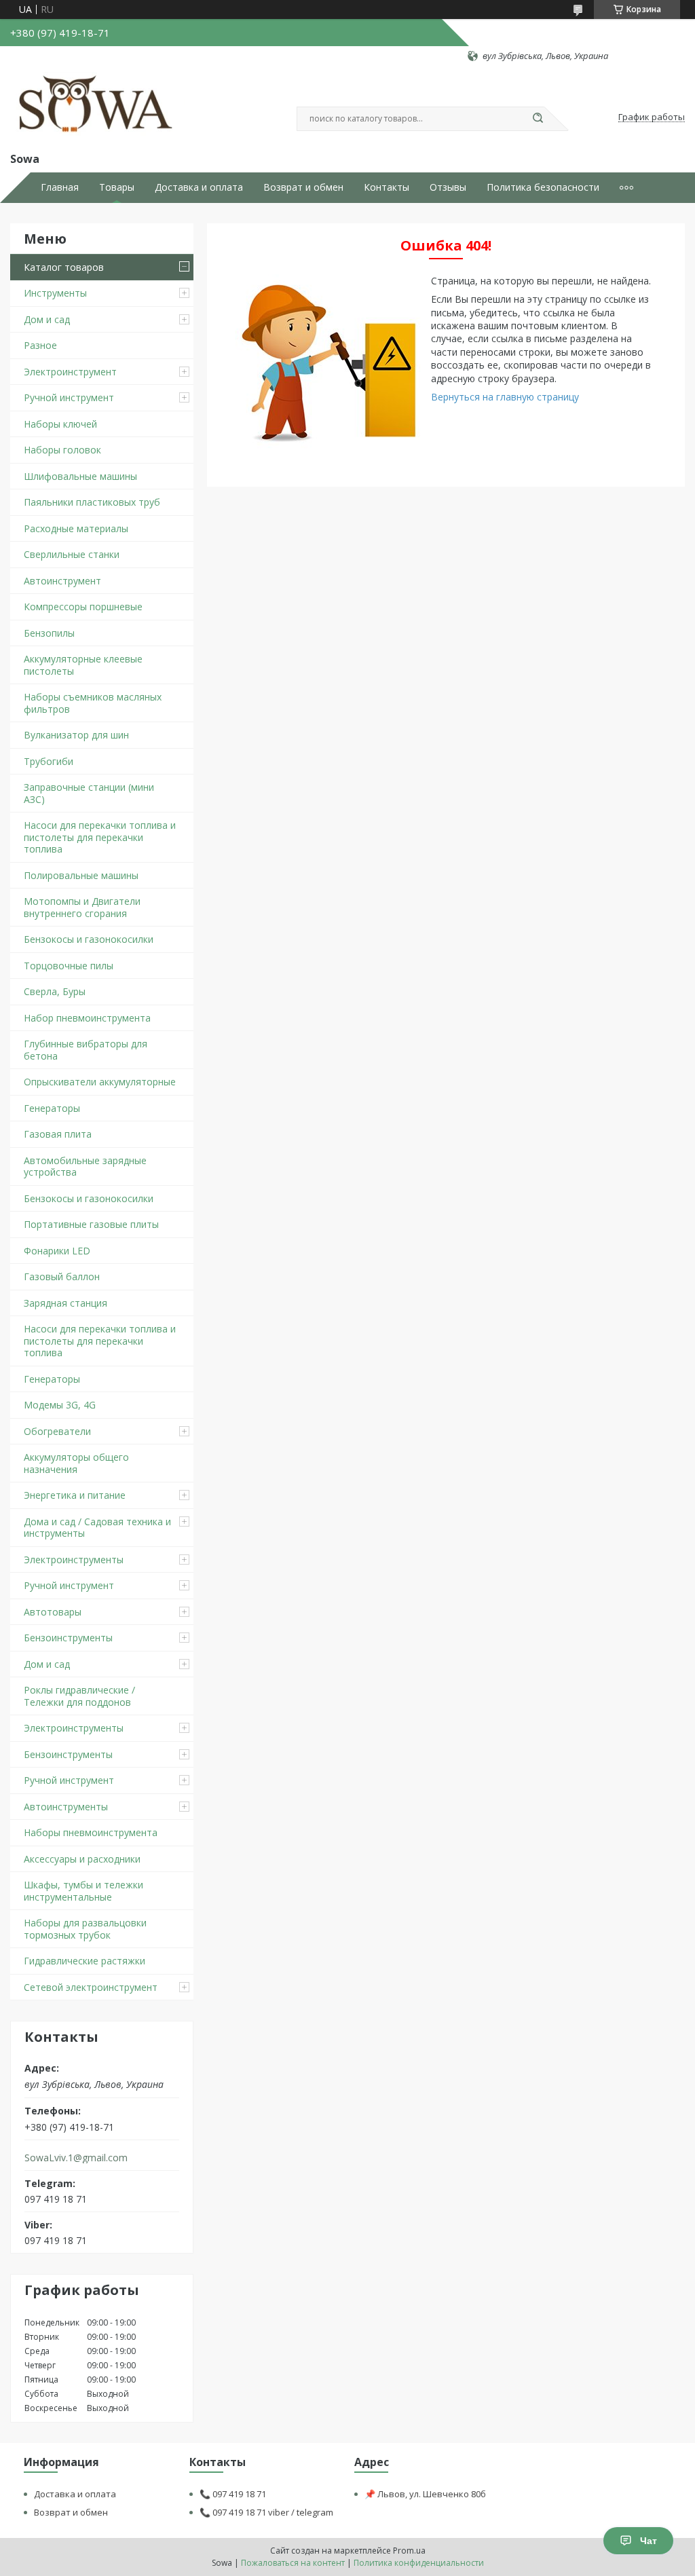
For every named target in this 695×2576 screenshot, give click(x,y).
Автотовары (53, 1612)
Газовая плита (58, 1134)
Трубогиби (49, 761)
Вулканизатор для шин (76, 735)
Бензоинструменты (68, 1638)
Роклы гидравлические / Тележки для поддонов (79, 1696)
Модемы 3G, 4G (60, 1405)
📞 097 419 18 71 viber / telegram (266, 2512)
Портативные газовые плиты (91, 1224)
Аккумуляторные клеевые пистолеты (83, 665)
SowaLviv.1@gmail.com (76, 2158)
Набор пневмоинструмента (87, 1018)
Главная (60, 187)
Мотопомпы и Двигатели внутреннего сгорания (82, 907)
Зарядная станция (65, 1303)
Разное (40, 345)
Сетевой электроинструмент (91, 1987)
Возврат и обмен (303, 187)
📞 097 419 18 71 (233, 2494)
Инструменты (55, 293)
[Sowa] (97, 106)
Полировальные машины (81, 875)
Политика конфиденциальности (419, 2563)
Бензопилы (49, 633)
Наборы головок (62, 450)
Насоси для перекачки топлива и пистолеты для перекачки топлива (100, 837)
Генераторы (52, 1108)
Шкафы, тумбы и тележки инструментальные (83, 1891)
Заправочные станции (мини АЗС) (89, 793)
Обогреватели (57, 1431)
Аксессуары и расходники (82, 1859)
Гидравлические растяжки (84, 1961)
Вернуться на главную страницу (505, 397)
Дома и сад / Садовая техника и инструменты (97, 1528)
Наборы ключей (60, 424)
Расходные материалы (76, 528)
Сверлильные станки (72, 554)
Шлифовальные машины (80, 476)
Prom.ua (409, 2551)
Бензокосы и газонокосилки (89, 939)
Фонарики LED (57, 1251)
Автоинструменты (66, 1807)
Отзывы (448, 187)
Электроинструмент (70, 372)
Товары (117, 187)
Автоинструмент (62, 581)
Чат (649, 2541)
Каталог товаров (64, 267)
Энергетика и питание (75, 1495)
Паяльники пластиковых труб (92, 502)
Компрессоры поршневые (83, 606)
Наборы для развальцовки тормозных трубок (85, 1929)
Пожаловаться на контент (293, 2563)
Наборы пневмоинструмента (91, 1832)
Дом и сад (47, 319)
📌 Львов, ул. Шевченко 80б (425, 2494)
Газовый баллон (62, 1276)
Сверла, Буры (55, 991)
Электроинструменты (74, 1560)
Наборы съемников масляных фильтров (93, 703)
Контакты (387, 187)
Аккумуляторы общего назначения (76, 1463)
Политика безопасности (543, 187)
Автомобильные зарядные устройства (85, 1166)
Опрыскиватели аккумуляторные (100, 1082)
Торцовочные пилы (69, 966)
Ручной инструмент (69, 397)
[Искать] (538, 119)
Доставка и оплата (199, 187)
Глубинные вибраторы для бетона (86, 1050)
